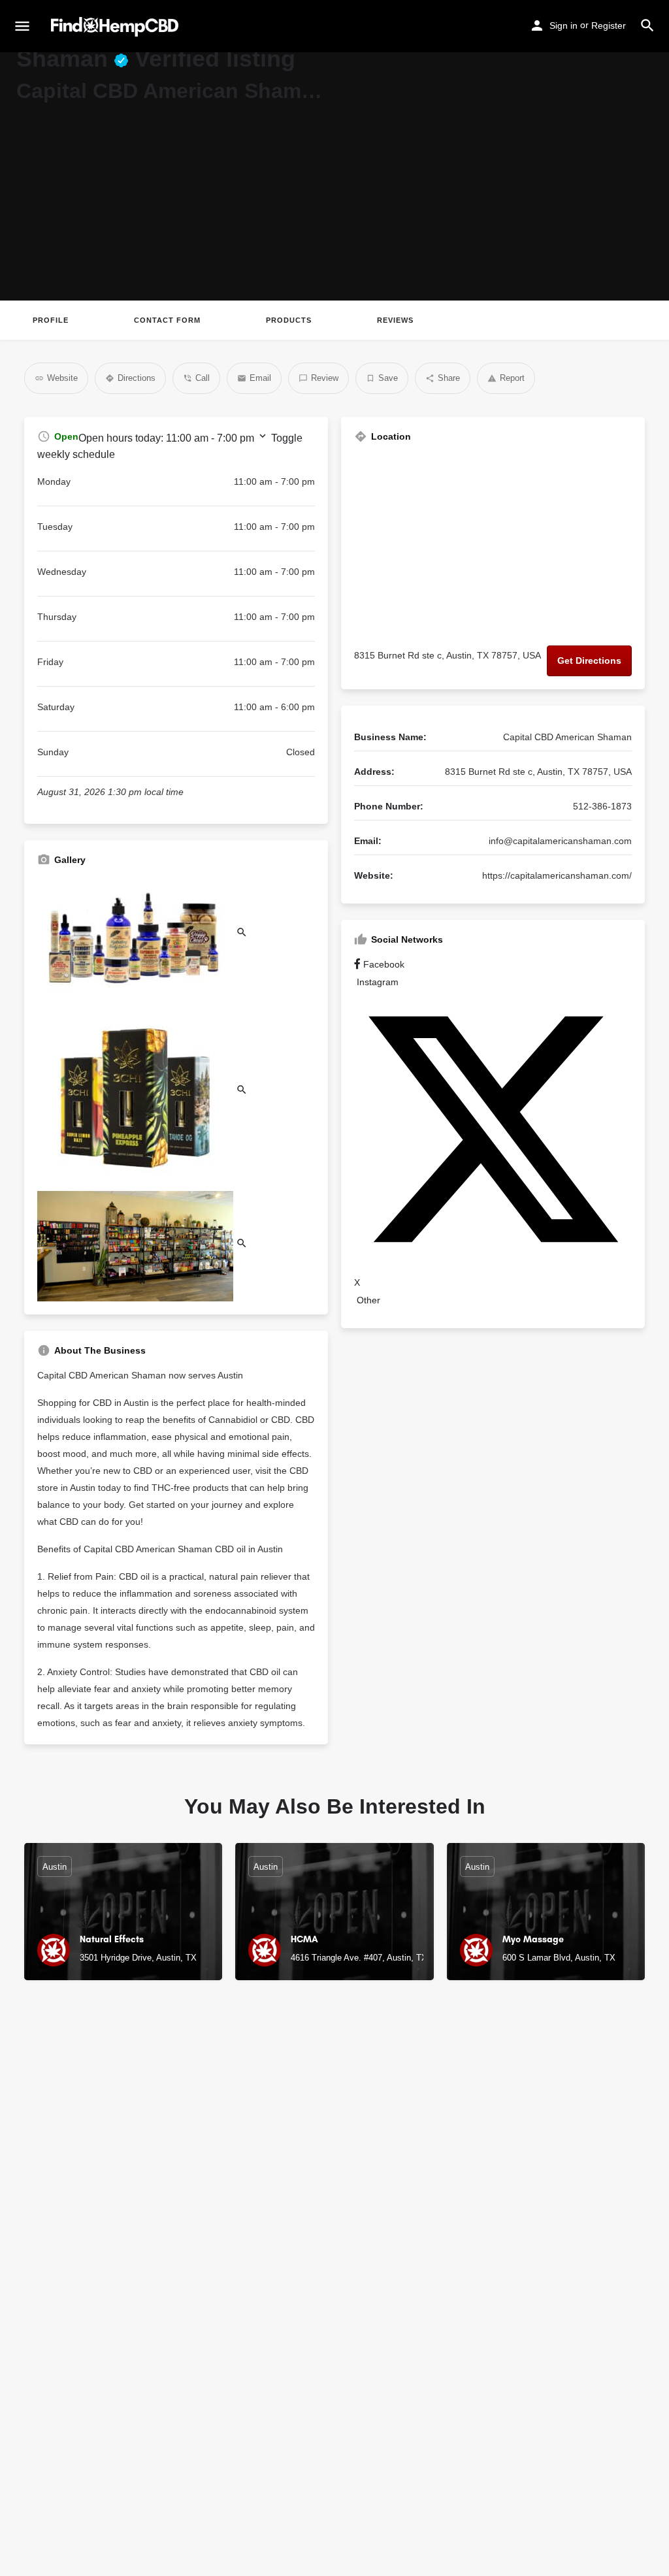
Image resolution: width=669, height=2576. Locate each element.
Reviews (395, 320)
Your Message (438, 2289)
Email (419, 2232)
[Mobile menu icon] (22, 27)
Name (419, 2175)
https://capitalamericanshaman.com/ (557, 875)
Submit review (519, 2462)
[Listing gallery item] (142, 935)
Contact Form (167, 320)
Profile (51, 320)
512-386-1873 (602, 806)
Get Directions (589, 660)
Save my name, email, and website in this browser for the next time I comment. (527, 2422)
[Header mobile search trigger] (647, 25)
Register (609, 25)
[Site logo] (116, 27)
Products (289, 320)
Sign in (563, 25)
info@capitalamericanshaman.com (560, 841)
